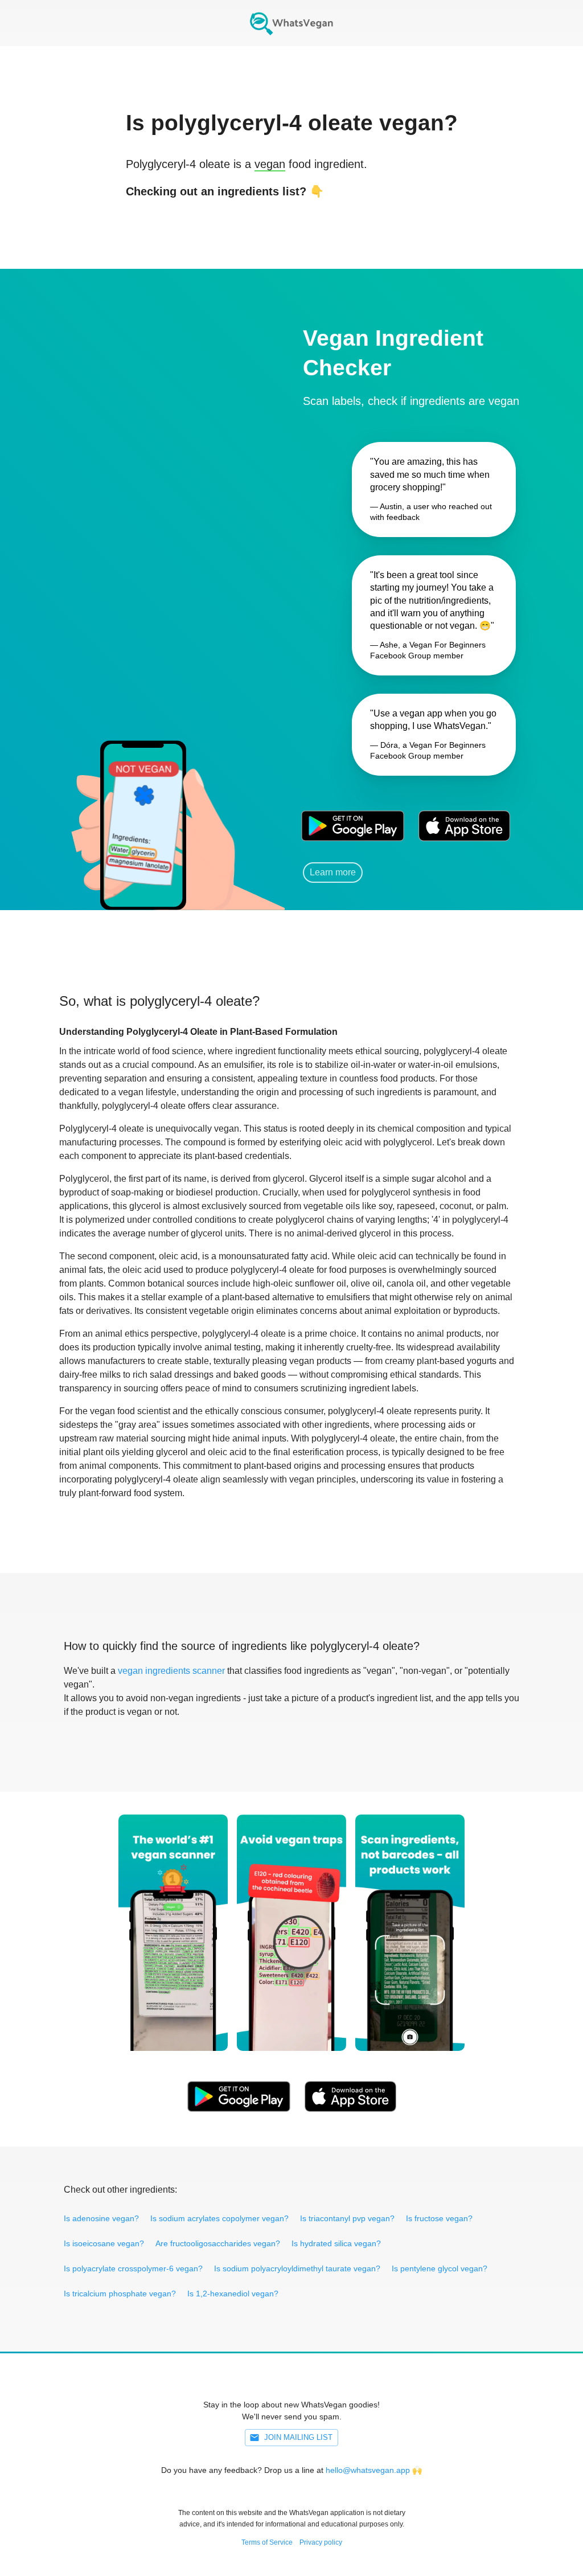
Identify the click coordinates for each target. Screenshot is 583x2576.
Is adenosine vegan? (101, 2218)
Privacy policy (321, 2542)
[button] (142, 810)
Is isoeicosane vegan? (104, 2243)
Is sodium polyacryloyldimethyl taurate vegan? (297, 2268)
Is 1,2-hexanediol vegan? (233, 2294)
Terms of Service (267, 2542)
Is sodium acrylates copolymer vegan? (219, 2218)
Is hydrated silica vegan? (336, 2243)
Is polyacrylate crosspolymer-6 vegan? (133, 2268)
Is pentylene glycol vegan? (440, 2268)
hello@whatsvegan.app (368, 2470)
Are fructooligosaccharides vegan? (218, 2243)
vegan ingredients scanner (171, 1671)
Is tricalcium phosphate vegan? (120, 2294)
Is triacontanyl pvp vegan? (347, 2218)
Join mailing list (298, 2437)
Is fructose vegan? (439, 2218)
